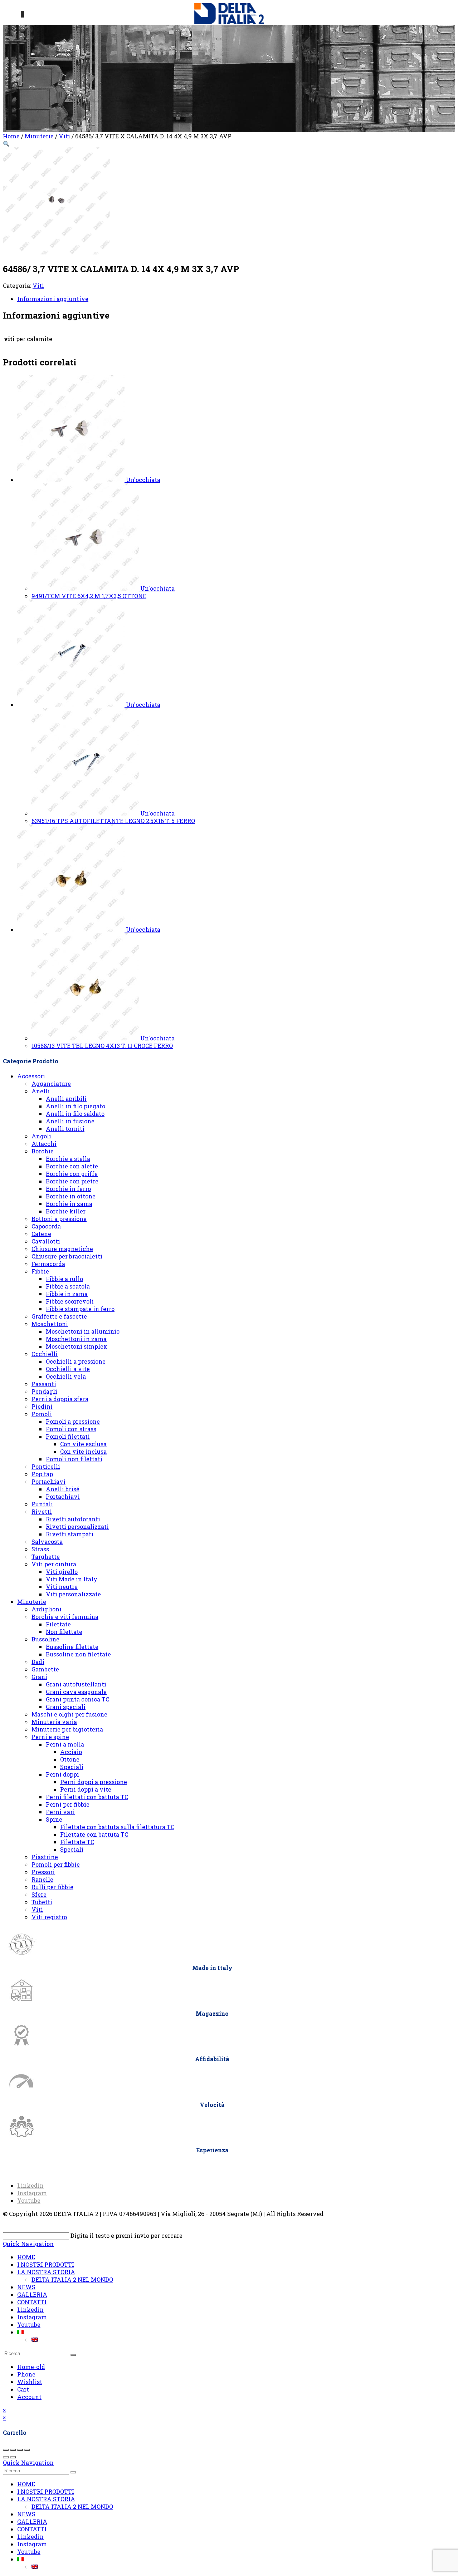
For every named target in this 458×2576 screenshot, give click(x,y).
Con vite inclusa (83, 1451)
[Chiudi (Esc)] (27, 2450)
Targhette (46, 1557)
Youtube (29, 2324)
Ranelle (42, 1879)
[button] (6, 144)
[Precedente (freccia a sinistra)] (6, 2457)
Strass (40, 1549)
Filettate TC (77, 1842)
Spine (54, 1819)
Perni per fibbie (68, 1804)
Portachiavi (48, 1481)
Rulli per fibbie (52, 1887)
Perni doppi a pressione (94, 1782)
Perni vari (60, 1812)
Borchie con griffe (72, 1174)
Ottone (70, 1759)
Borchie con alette (72, 1166)
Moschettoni (50, 1324)
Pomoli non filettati (74, 1459)
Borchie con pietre (72, 1181)
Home (11, 136)
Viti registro (49, 1917)
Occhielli (45, 1354)
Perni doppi (62, 1774)
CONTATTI (32, 2302)
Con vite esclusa (83, 1444)
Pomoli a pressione (73, 1421)
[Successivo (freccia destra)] (13, 2457)
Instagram (32, 2317)
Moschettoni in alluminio (83, 1331)
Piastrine (45, 1857)
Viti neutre (62, 1587)
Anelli (41, 1091)
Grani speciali (66, 1707)
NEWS (26, 2287)
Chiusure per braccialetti (67, 1256)
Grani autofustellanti (76, 1684)
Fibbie (40, 1271)
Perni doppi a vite (86, 1789)
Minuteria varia (54, 1722)
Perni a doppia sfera (60, 1399)
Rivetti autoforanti (73, 1519)
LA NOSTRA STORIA (46, 2272)
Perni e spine (50, 1737)
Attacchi (44, 1144)
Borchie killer (66, 1211)
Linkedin (30, 2309)
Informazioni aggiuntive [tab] (53, 299)
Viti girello (62, 1572)
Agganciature (51, 1083)
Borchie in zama (69, 1204)
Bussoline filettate (72, 1647)
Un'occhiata (143, 480)
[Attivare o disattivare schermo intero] (13, 2450)
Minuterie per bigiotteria (67, 1729)
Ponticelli (46, 1466)
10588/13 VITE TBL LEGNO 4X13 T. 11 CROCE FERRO (102, 1046)
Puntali (42, 1504)
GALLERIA (32, 2294)
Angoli (41, 1136)
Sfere (39, 1894)
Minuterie (39, 136)
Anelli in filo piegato (75, 1106)
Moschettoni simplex (77, 1346)
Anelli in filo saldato (75, 1114)
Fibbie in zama (67, 1294)
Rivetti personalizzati (77, 1526)
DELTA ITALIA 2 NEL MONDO (72, 2279)
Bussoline (45, 1639)
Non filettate (64, 1632)
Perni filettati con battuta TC (87, 1797)
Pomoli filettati (68, 1436)
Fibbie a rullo (64, 1279)
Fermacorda (48, 1264)
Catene (41, 1234)
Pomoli (42, 1414)
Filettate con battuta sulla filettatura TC (117, 1827)
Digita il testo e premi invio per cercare (126, 2235)
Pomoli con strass (71, 1429)
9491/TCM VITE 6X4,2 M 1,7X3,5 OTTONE (89, 596)
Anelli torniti (65, 1129)
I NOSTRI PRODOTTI (46, 2264)
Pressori (43, 1872)
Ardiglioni (47, 1609)
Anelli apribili (66, 1099)
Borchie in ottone (71, 1196)
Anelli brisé (63, 1489)
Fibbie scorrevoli (70, 1301)
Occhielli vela (66, 1376)
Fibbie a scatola (68, 1286)
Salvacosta (47, 1541)
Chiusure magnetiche (62, 1249)
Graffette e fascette (59, 1316)
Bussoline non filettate (78, 1654)
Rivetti (42, 1511)
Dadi (38, 1662)
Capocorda (46, 1226)
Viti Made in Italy (72, 1579)
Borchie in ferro (68, 1189)
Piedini (42, 1406)
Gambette (45, 1669)
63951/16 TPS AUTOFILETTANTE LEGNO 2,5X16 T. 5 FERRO (113, 821)
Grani (39, 1677)
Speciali (72, 1767)
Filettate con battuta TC (94, 1834)
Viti (64, 136)
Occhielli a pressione (76, 1361)
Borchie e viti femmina (65, 1617)
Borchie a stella (68, 1159)
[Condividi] (20, 2450)
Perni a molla (65, 1744)
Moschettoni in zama (76, 1339)
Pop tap (42, 1474)
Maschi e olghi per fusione (69, 1714)
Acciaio (71, 1752)
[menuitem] (20, 2332)
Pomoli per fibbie (56, 1864)
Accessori (31, 1076)
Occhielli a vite (68, 1369)
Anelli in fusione (70, 1121)
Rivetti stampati (70, 1534)
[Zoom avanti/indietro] (6, 2450)
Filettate (58, 1624)
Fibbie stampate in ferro (80, 1309)
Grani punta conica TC (77, 1699)
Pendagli (44, 1391)
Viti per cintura (54, 1564)
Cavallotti (46, 1241)
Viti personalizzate (73, 1594)
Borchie (43, 1151)
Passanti (44, 1384)
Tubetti (42, 1902)
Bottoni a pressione (59, 1219)
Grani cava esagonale (76, 1692)
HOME (26, 2257)
